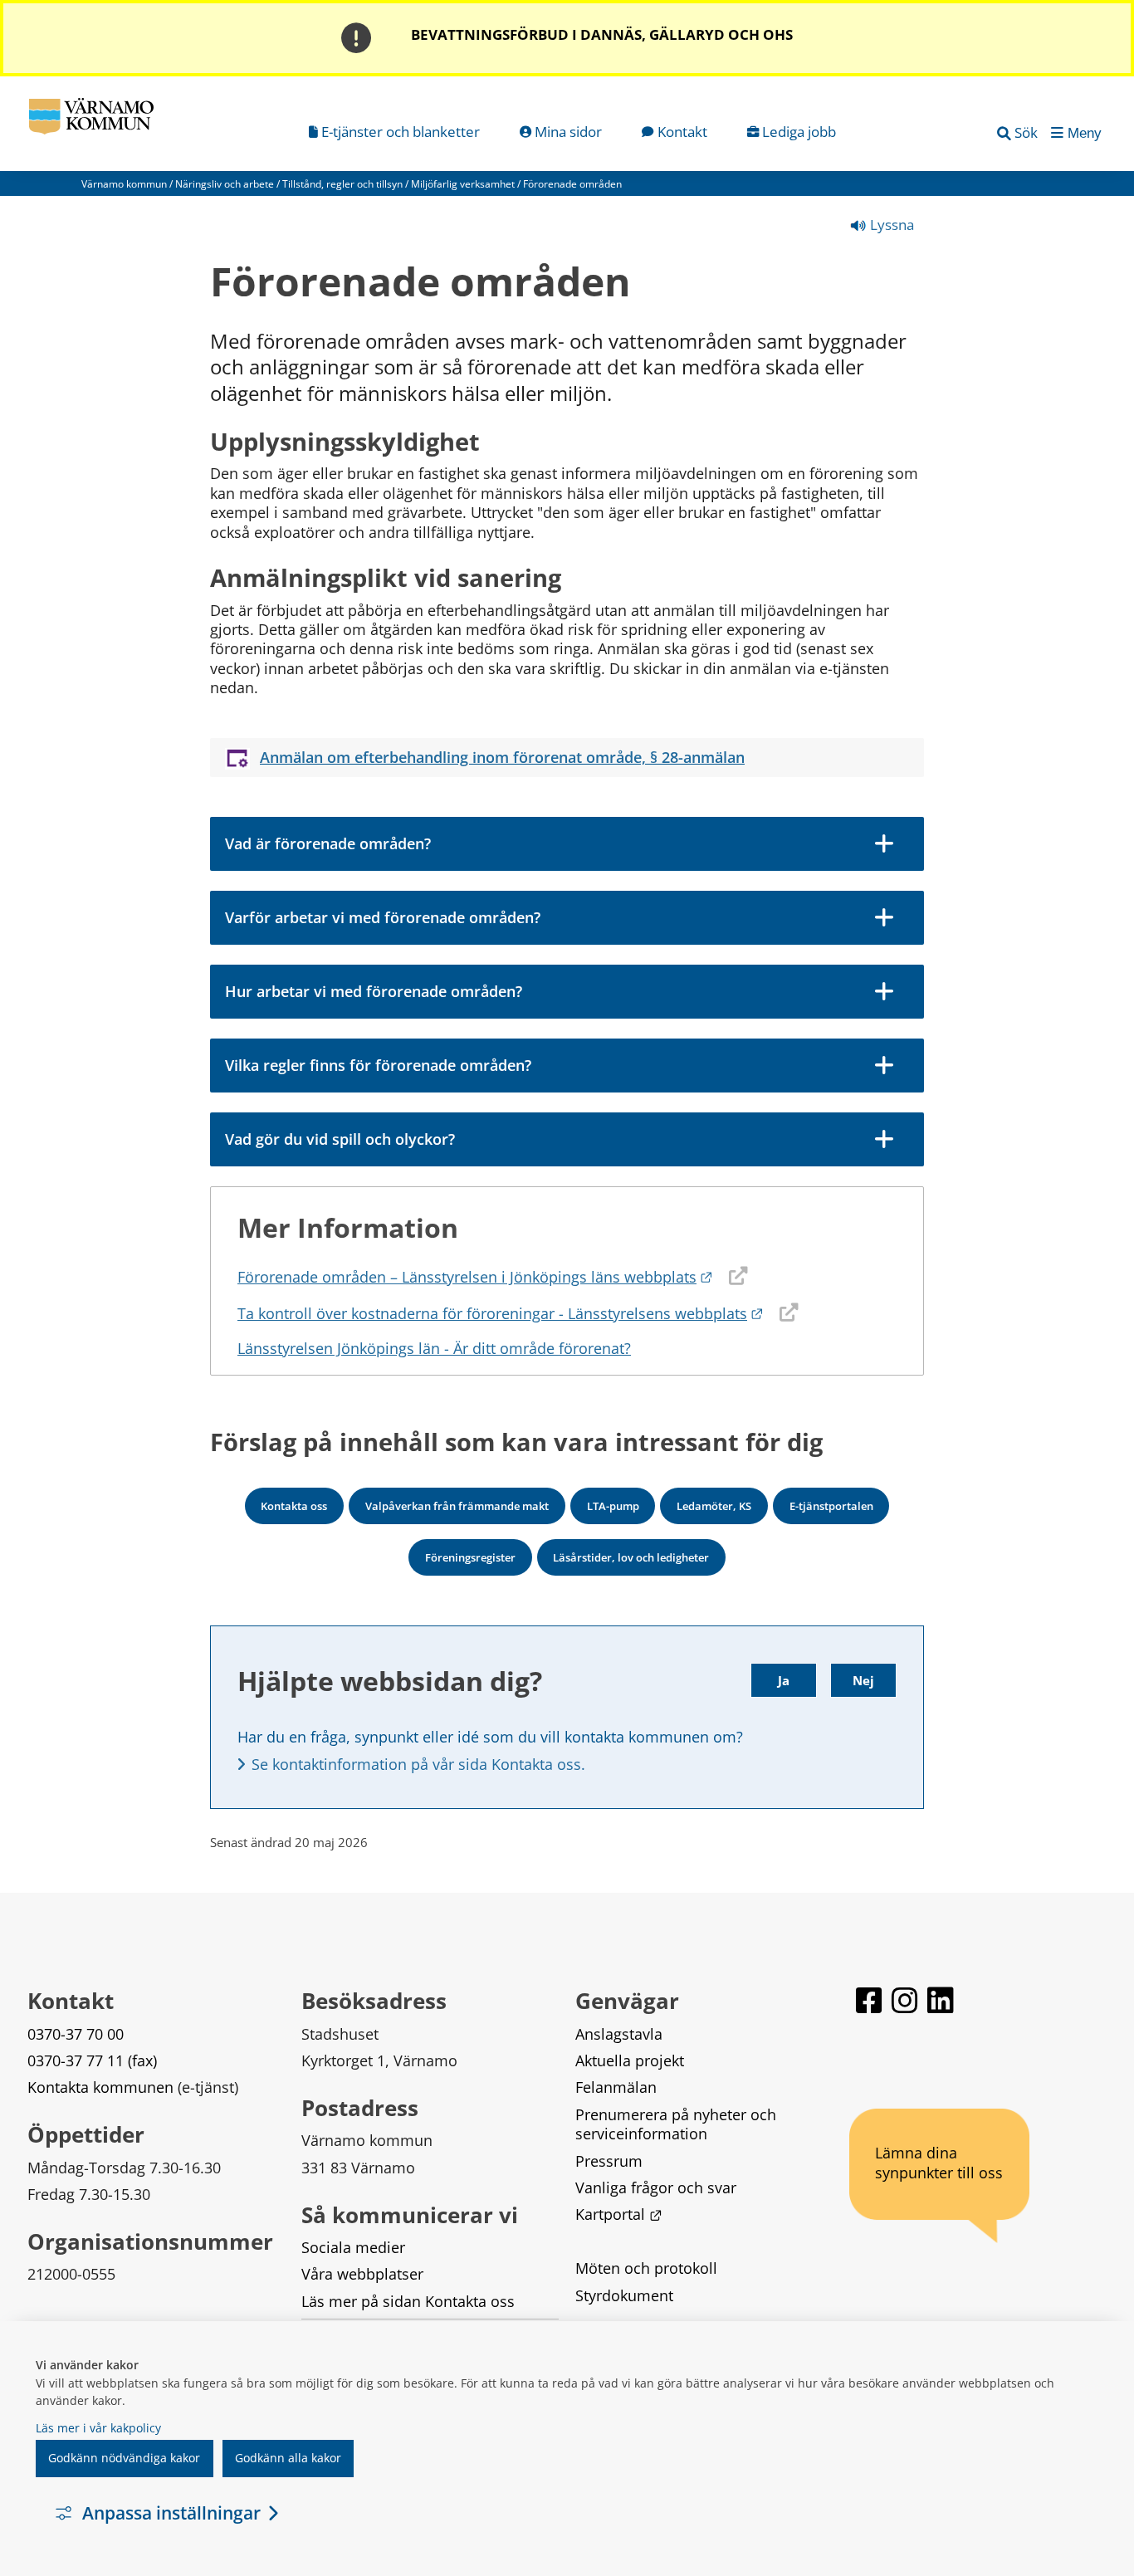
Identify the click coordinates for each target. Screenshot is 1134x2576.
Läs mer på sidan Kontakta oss (408, 2301)
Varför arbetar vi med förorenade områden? (383, 917)
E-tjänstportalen (831, 1506)
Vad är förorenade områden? (328, 843)
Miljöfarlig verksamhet (463, 184)
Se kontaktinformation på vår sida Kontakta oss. (418, 1764)
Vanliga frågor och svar (656, 2187)
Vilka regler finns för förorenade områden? (378, 1065)
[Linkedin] (941, 2008)
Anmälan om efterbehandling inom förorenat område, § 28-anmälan (502, 758)
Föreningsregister (470, 1557)
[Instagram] (906, 2008)
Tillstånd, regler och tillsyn (342, 184)
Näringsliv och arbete (225, 184)
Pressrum (609, 2161)
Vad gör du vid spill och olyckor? (340, 1139)
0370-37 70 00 (76, 2034)
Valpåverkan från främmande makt (457, 1506)
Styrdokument (624, 2295)
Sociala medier (353, 2247)
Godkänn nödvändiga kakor (124, 2458)
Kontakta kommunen (100, 2087)
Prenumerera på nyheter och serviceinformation (678, 2124)
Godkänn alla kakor (288, 2458)
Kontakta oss (294, 1506)
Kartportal (618, 2214)
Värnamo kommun (124, 184)
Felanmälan (616, 2087)
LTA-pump (613, 1506)
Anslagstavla (619, 2034)
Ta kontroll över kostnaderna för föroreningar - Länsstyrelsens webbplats (501, 1313)
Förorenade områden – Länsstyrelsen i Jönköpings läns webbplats (475, 1277)
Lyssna (890, 225)
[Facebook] (870, 2008)
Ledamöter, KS (714, 1506)
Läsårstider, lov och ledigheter (631, 1557)
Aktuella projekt (630, 2060)
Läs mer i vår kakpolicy (98, 2428)
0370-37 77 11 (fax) (92, 2060)
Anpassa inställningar (171, 2513)
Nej (863, 1680)
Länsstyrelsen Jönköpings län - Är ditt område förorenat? (434, 1348)
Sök (1026, 132)
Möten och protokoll (646, 2268)
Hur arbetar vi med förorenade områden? (374, 991)
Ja (784, 1680)
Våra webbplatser (362, 2274)
